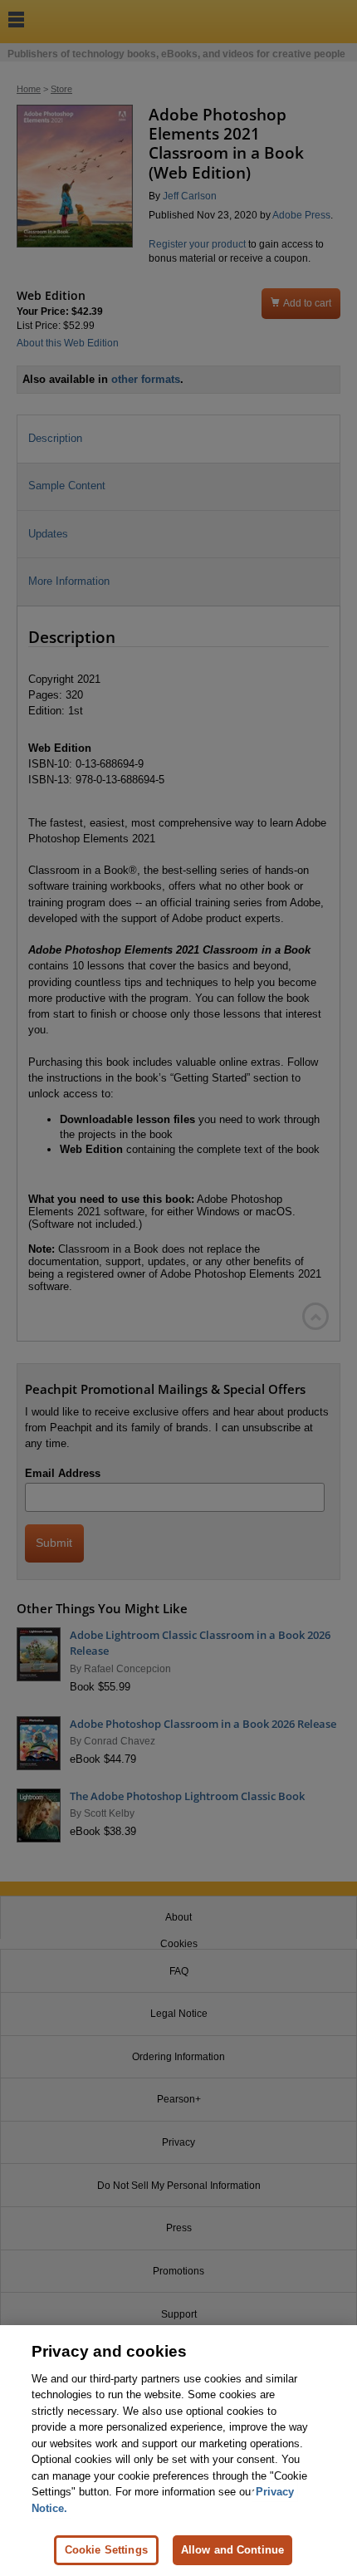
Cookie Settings (106, 2550)
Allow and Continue (232, 2550)
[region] (178, 2451)
